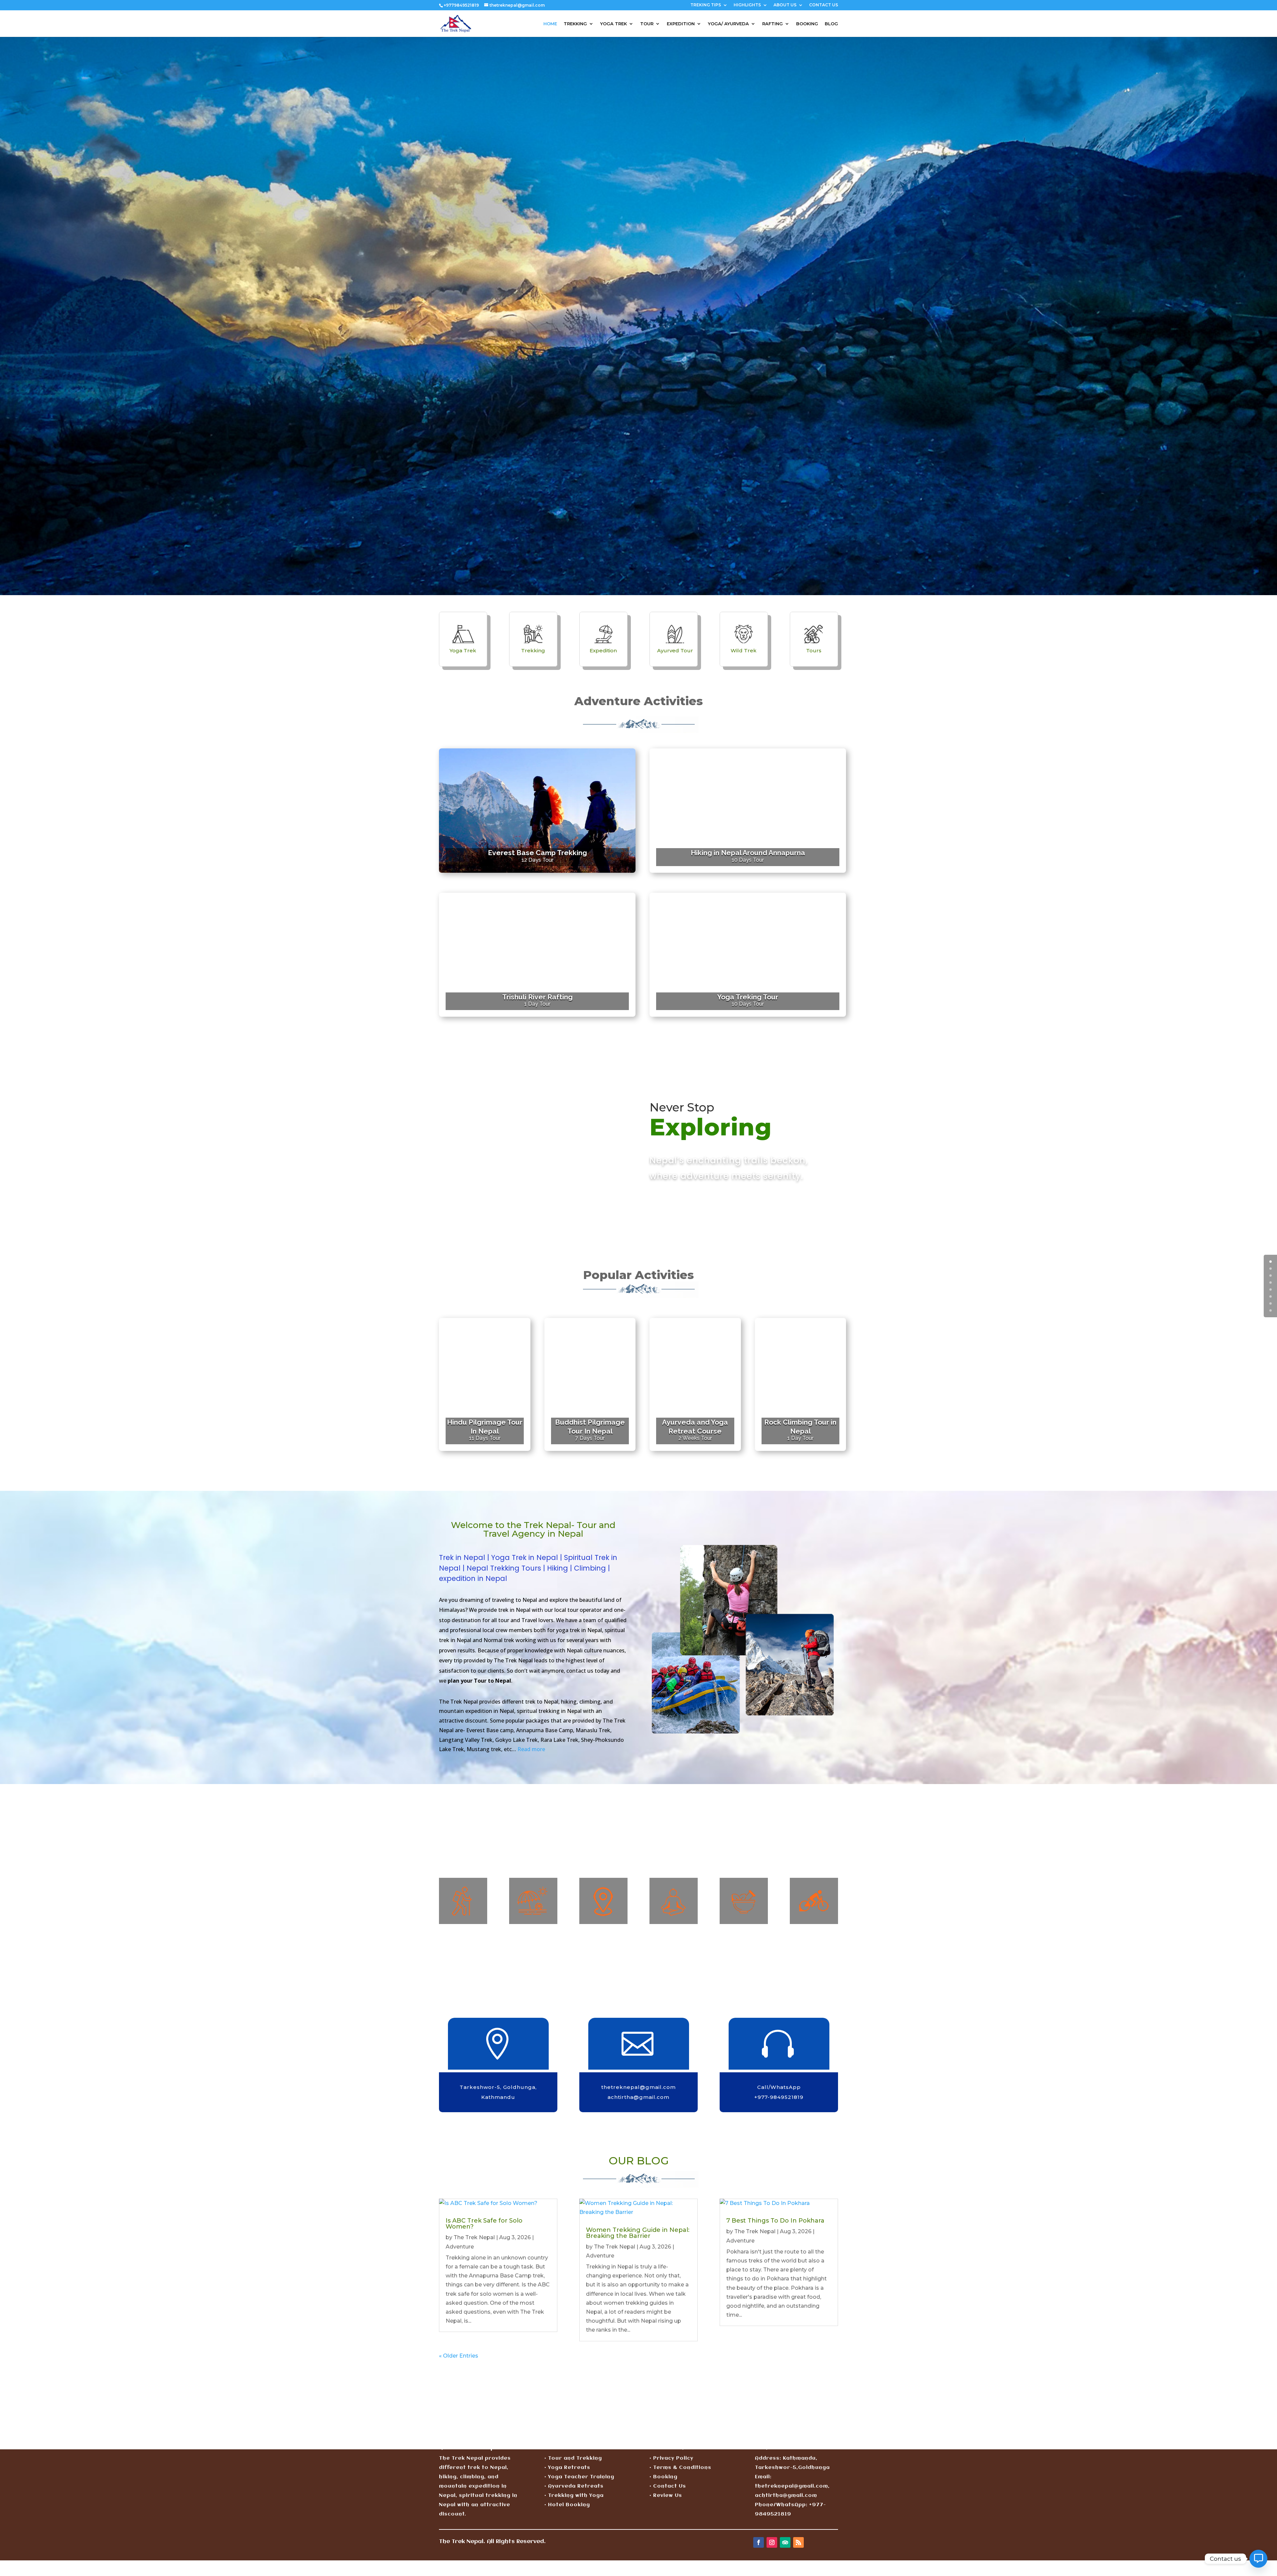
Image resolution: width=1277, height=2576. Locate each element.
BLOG (831, 24)
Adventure (460, 2247)
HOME (550, 24)
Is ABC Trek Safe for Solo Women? (484, 2224)
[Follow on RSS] (798, 2542)
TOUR (647, 24)
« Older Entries (459, 2356)
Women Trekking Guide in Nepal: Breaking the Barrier (638, 2233)
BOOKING (807, 24)
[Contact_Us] (1258, 2559)
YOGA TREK (614, 24)
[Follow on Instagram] (772, 2542)
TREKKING (575, 24)
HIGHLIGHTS (747, 5)
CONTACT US (824, 5)
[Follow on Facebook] (759, 2542)
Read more (531, 1749)
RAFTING (773, 24)
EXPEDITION (681, 24)
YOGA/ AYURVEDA (728, 24)
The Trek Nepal (474, 2237)
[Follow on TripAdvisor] (785, 2542)
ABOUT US (785, 5)
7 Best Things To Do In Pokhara (775, 2221)
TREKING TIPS (706, 5)
